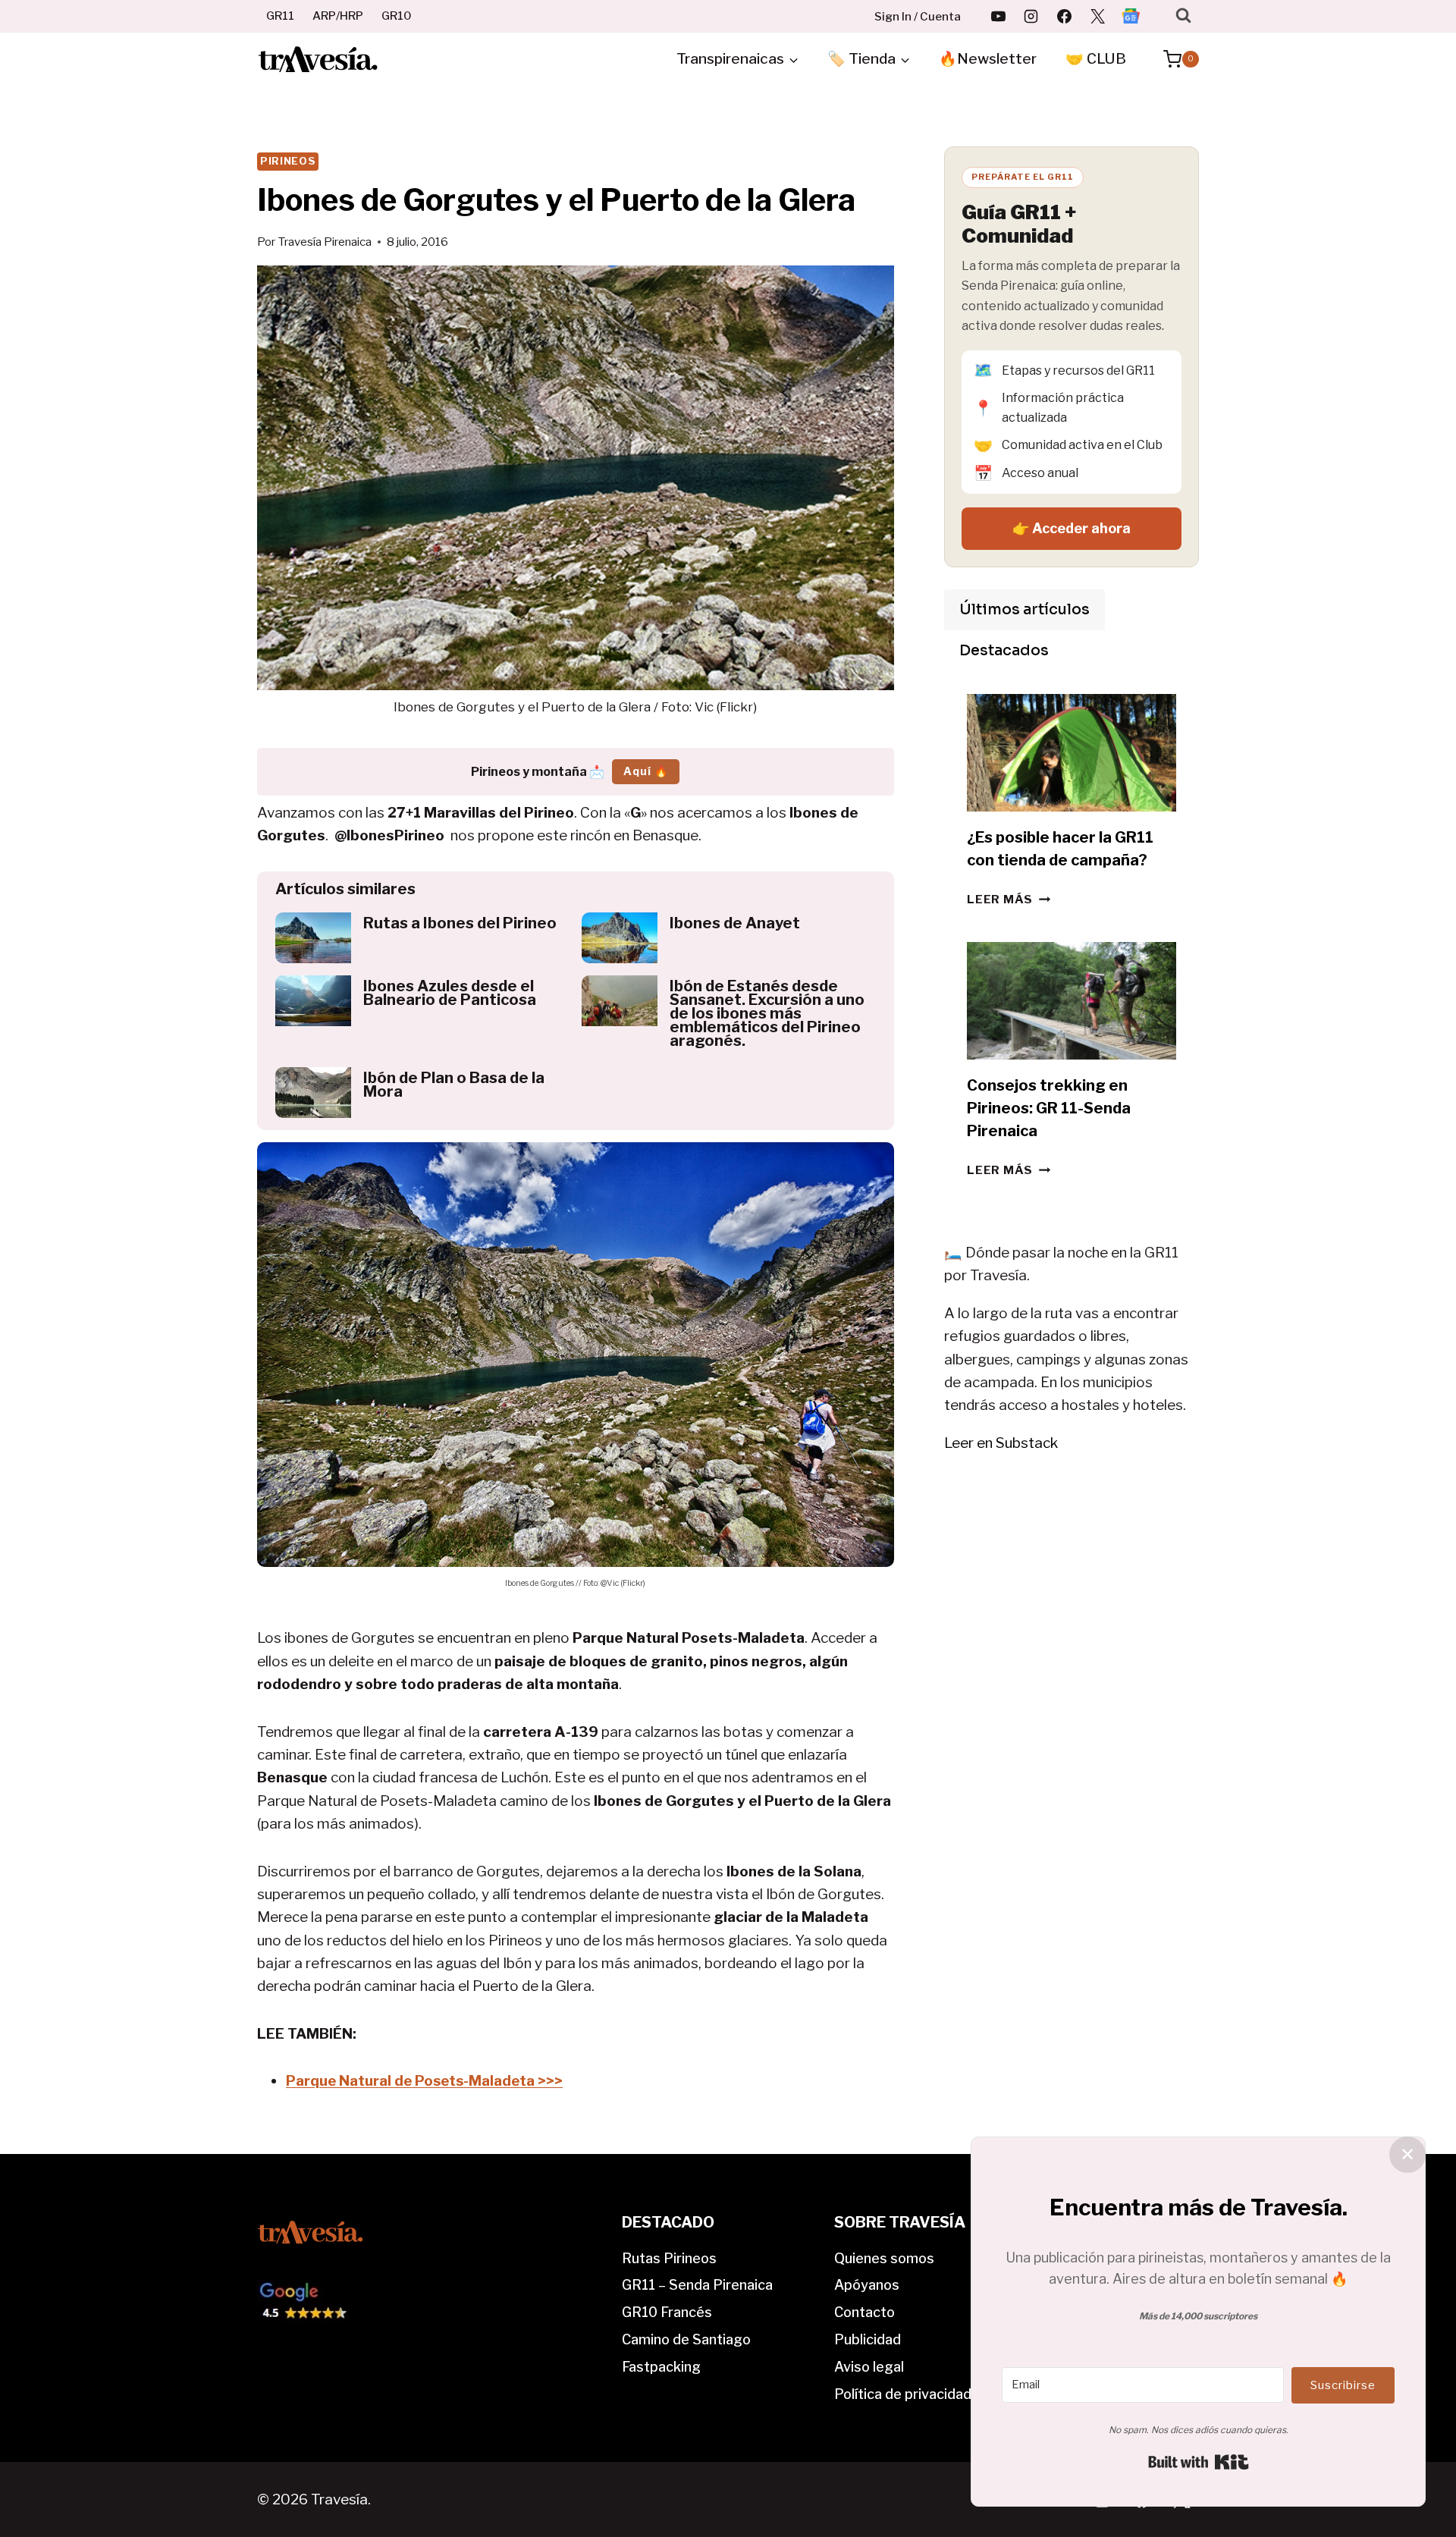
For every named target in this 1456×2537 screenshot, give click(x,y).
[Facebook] (1065, 16)
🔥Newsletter (988, 59)
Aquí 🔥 (646, 771)
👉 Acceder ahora (1072, 528)
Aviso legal (869, 2367)
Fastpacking (661, 2367)
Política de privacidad (903, 2394)
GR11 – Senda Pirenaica (697, 2285)
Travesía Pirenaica (325, 242)
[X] (1097, 16)
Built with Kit (1199, 2462)
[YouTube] (998, 16)
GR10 (397, 16)
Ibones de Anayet (735, 923)
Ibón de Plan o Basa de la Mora (454, 1085)
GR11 (280, 16)
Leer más (1009, 899)
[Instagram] (1031, 16)
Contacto (864, 2312)
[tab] (1025, 610)
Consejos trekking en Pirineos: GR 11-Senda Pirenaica (1049, 1108)
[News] (1131, 16)
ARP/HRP (338, 16)
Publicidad (868, 2339)
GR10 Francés (667, 2312)
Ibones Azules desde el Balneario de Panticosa (450, 993)
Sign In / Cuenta (918, 17)
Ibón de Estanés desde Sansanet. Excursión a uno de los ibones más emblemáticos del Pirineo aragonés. (767, 1013)
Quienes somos (884, 2258)
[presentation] (313, 938)
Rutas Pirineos (669, 2258)
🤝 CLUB (1096, 59)
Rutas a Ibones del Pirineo (460, 923)
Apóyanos (867, 2285)
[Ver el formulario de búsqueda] (1183, 16)
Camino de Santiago (686, 2339)
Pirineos (288, 161)
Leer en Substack (1001, 1443)
